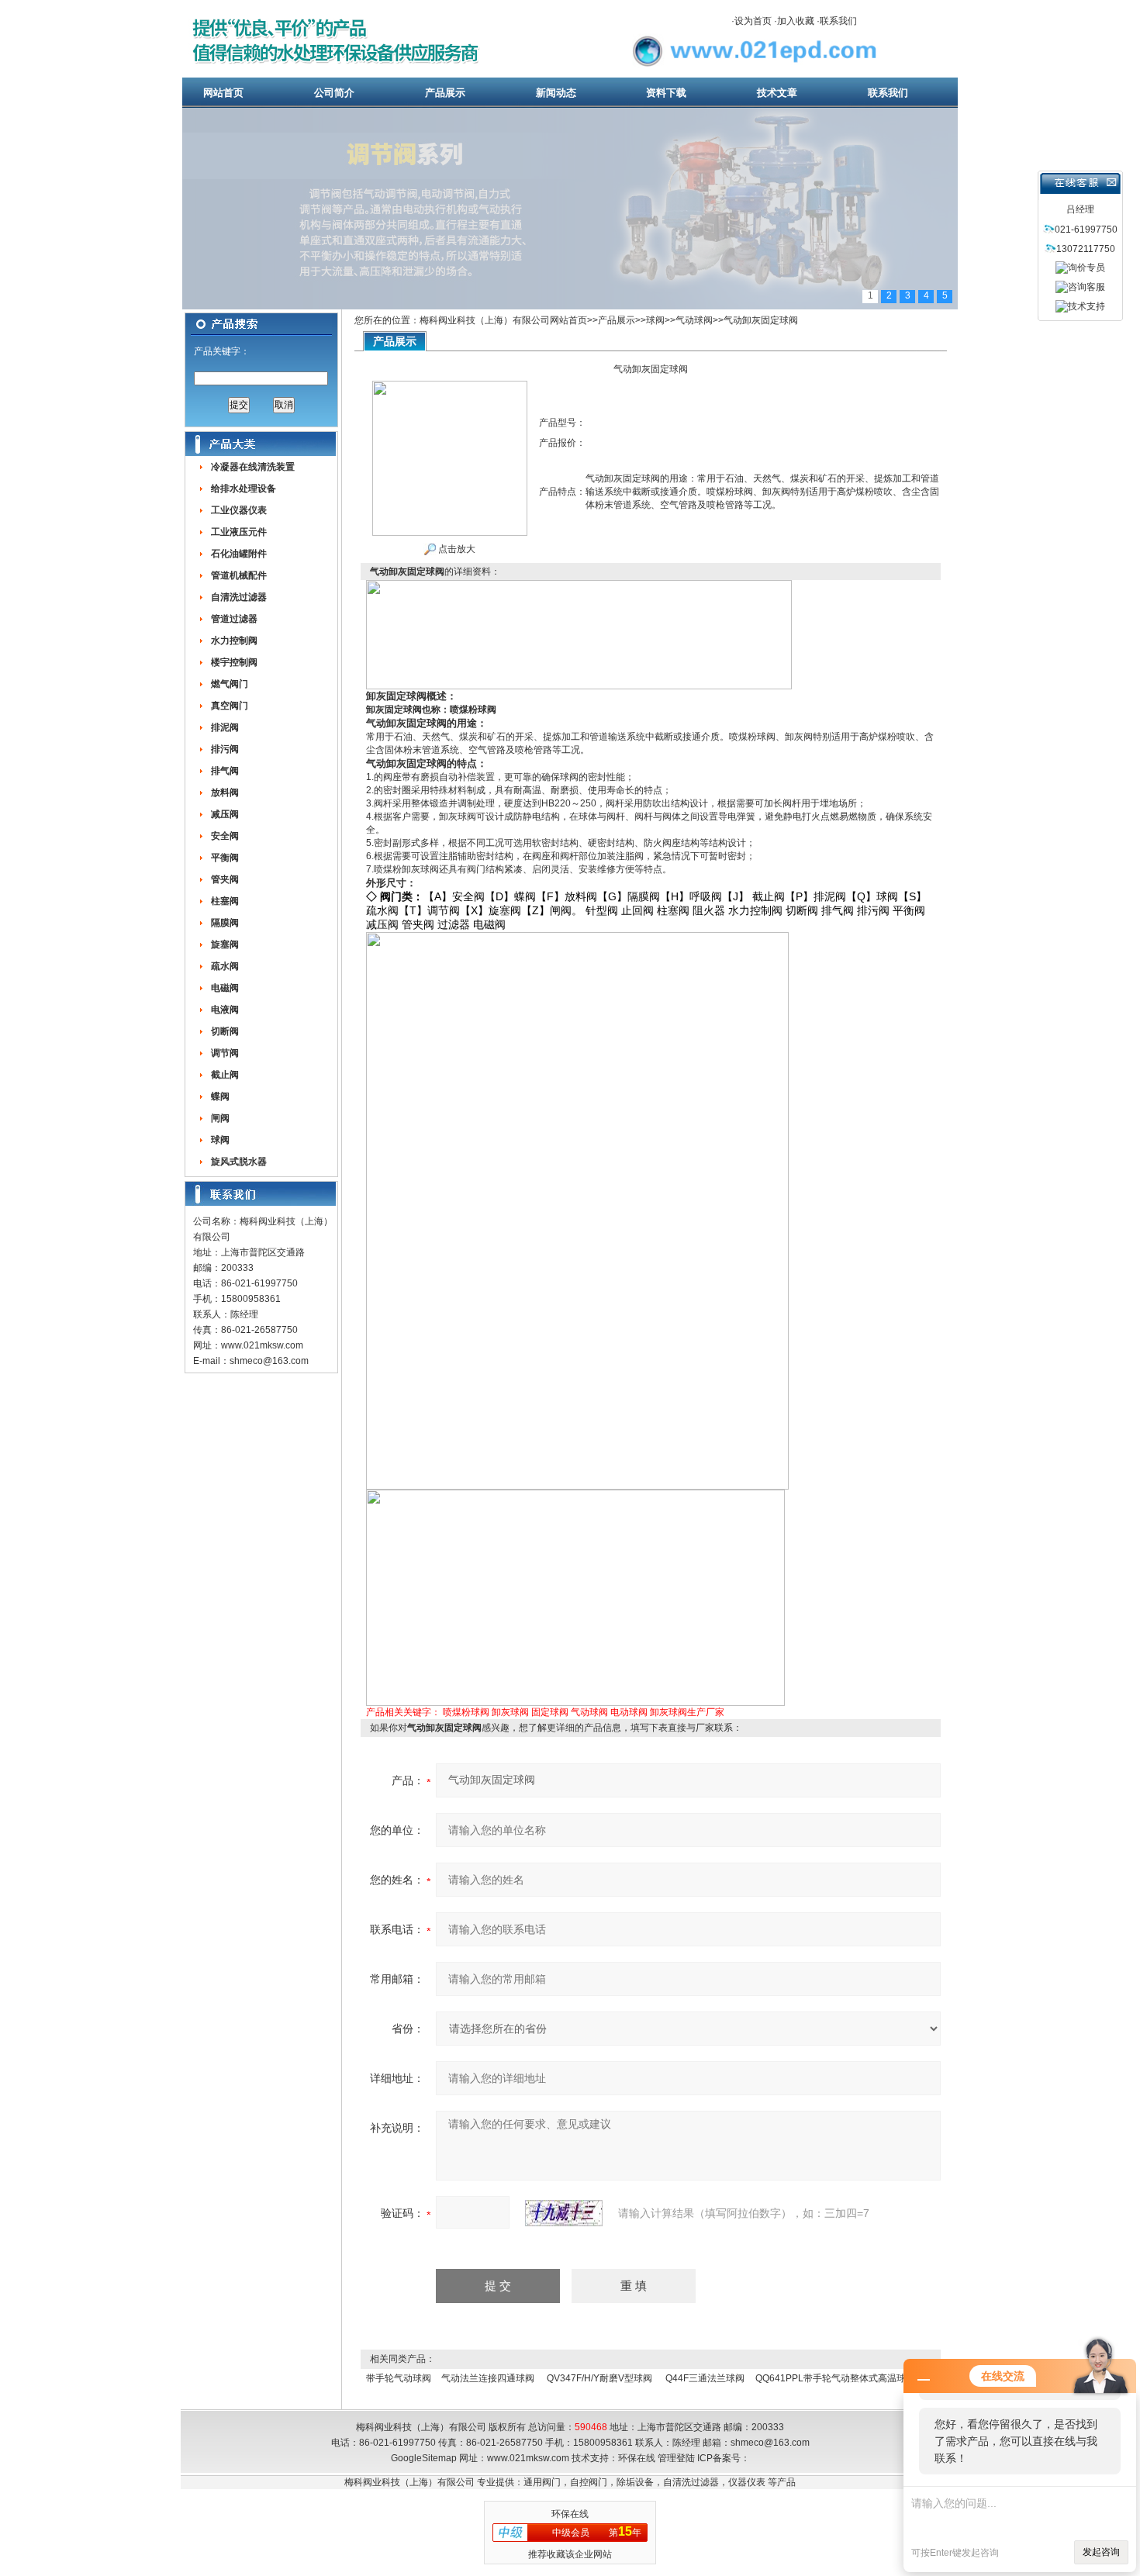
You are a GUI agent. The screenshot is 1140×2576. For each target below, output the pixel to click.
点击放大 (456, 549)
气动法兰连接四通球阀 (488, 2378)
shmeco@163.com (269, 1361)
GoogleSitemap (424, 2458)
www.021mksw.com (262, 1345)
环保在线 (637, 2458)
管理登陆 (676, 2458)
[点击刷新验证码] (564, 2213)
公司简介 (334, 93)
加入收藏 (796, 21)
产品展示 (445, 93)
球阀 (655, 320)
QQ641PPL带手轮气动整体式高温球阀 (835, 2378)
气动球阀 (694, 320)
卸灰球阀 (510, 1712)
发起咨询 (1101, 2552)
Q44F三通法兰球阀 (705, 2378)
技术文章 (777, 93)
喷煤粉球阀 (466, 1712)
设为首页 (753, 21)
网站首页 (223, 93)
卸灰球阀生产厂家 (687, 1712)
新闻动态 (556, 93)
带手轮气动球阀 (399, 2378)
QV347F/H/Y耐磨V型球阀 (599, 2378)
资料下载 (666, 93)
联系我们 (838, 21)
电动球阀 (629, 1712)
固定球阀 (550, 1712)
